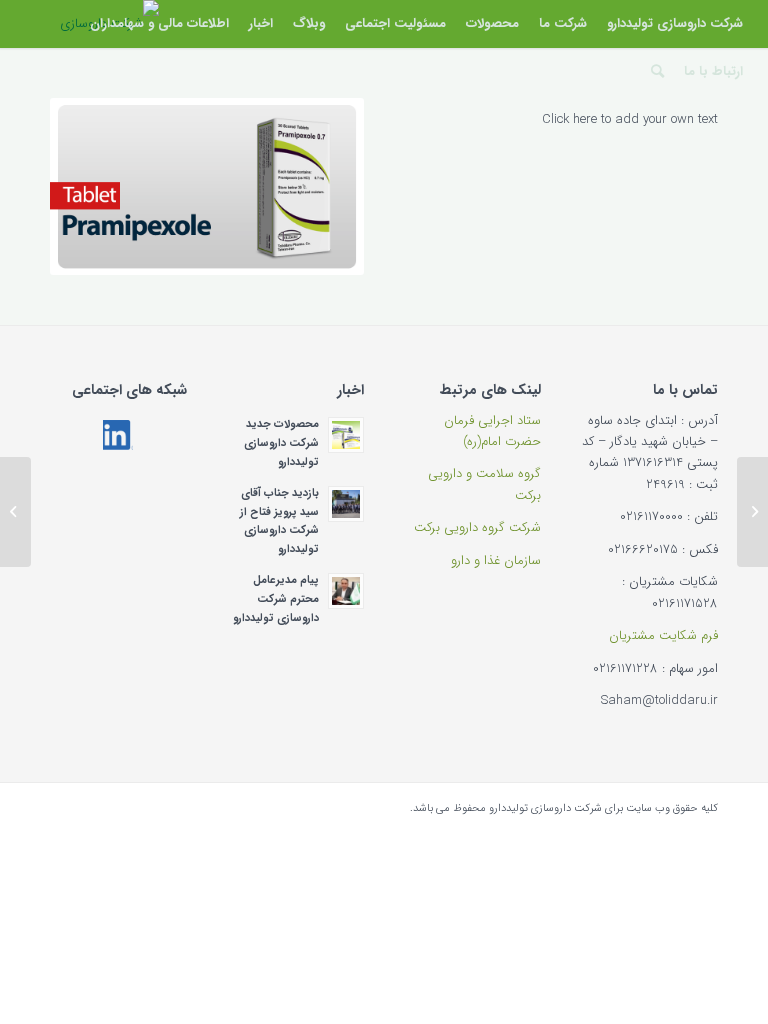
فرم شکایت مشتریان (663, 635)
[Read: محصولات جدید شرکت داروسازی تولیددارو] (346, 435)
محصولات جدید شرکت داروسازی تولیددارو (281, 443)
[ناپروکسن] (752, 512)
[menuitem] (675, 24)
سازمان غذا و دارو (496, 560)
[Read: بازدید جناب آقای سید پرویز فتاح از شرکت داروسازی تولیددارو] (346, 504)
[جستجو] (657, 72)
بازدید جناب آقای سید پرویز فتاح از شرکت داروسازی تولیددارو (279, 521)
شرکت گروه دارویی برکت (477, 527)
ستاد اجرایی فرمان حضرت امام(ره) (492, 431)
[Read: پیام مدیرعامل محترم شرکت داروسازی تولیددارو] (346, 591)
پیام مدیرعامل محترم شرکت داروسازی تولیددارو (276, 599)
